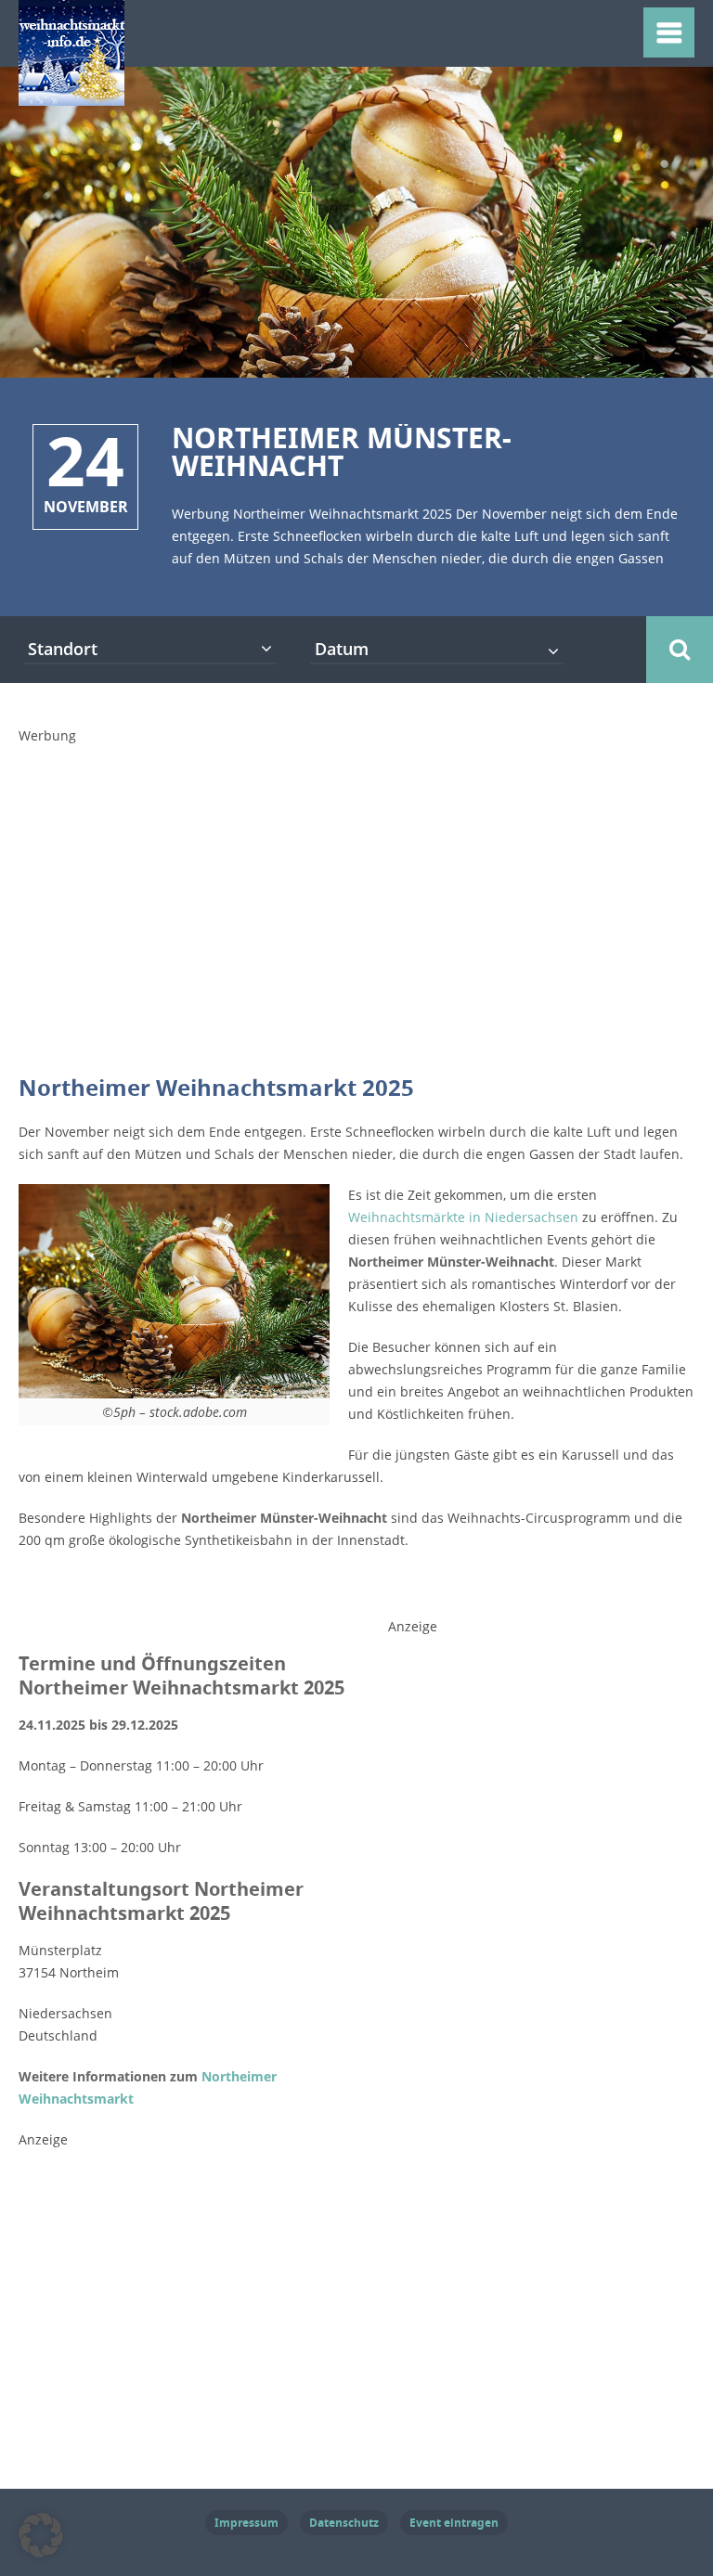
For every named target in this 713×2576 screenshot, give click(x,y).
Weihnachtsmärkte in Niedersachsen (463, 1217)
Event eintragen (454, 2523)
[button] (41, 2535)
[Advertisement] (366, 918)
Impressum (246, 2523)
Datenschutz (344, 2523)
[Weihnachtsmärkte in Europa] (71, 95)
